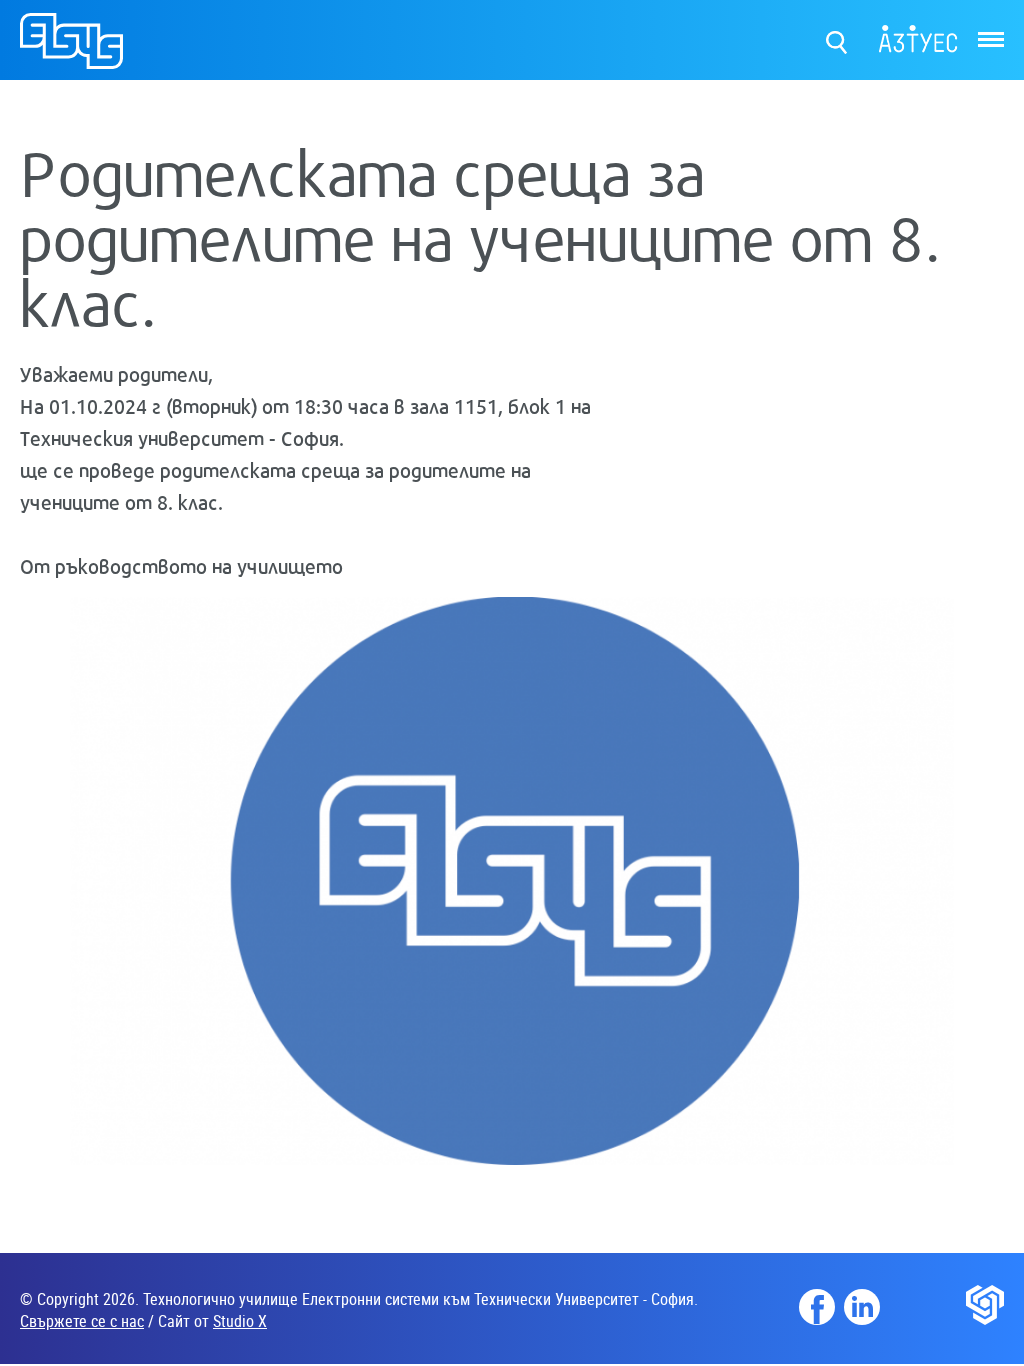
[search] (837, 37)
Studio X (240, 1321)
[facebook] (817, 1307)
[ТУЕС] (71, 49)
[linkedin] (862, 1307)
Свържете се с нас (82, 1321)
